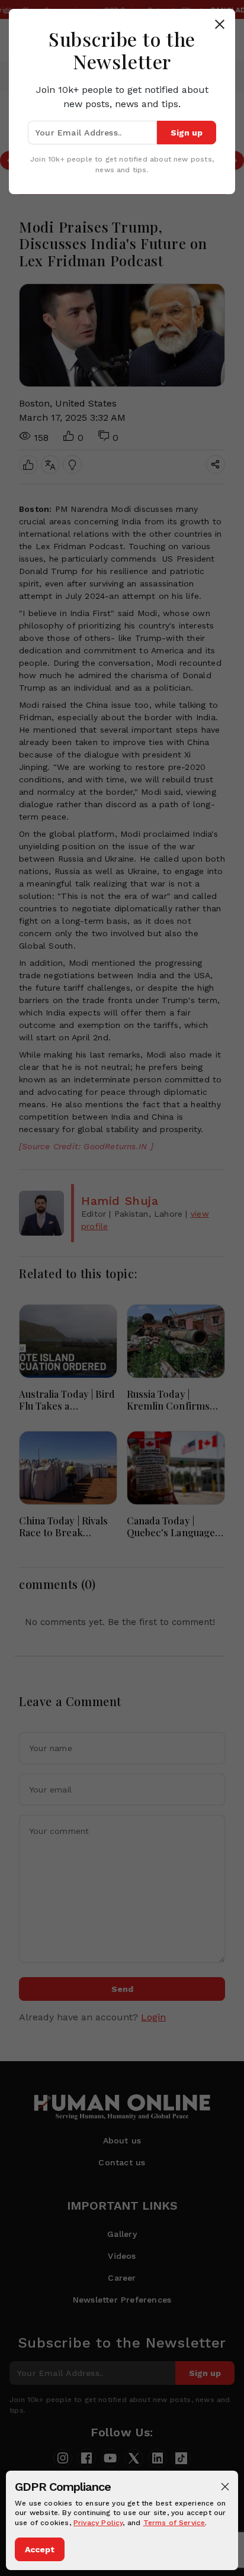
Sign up (187, 133)
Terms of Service (174, 2523)
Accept (40, 2549)
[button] (225, 2487)
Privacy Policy (98, 2523)
